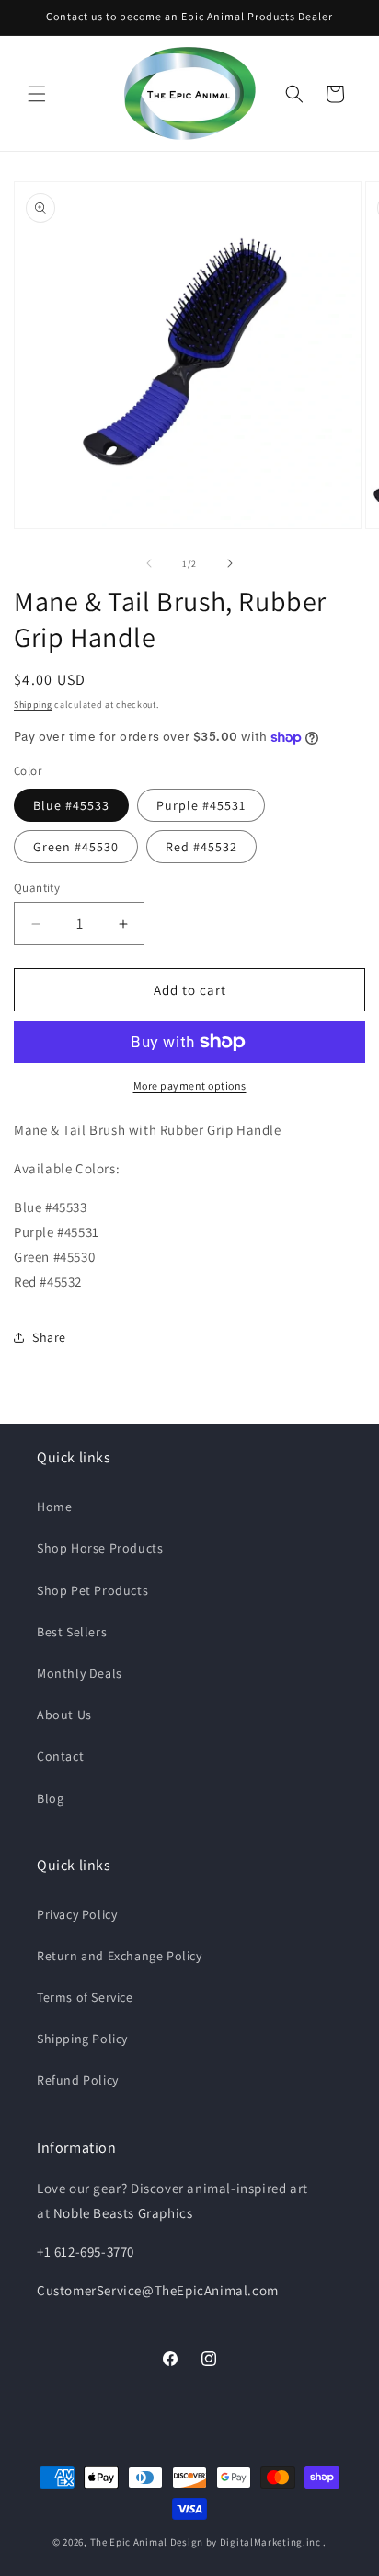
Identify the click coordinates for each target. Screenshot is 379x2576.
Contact (60, 1756)
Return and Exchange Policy (120, 1956)
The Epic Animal (129, 2542)
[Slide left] (149, 563)
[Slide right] (230, 563)
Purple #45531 (201, 805)
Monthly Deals (80, 1673)
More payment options (190, 1086)
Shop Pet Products (92, 1590)
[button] (37, 94)
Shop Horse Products (100, 1548)
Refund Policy (78, 2080)
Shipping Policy (82, 2039)
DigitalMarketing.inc (272, 2542)
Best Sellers (72, 1632)
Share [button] (49, 1337)
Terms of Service (85, 1997)
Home (54, 1507)
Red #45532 (201, 847)
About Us (64, 1715)
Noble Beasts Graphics (123, 2213)
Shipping (33, 705)
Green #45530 (76, 847)
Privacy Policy (77, 1914)
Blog (50, 1798)
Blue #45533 (71, 805)
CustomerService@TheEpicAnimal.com (158, 2290)
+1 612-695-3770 (86, 2252)
